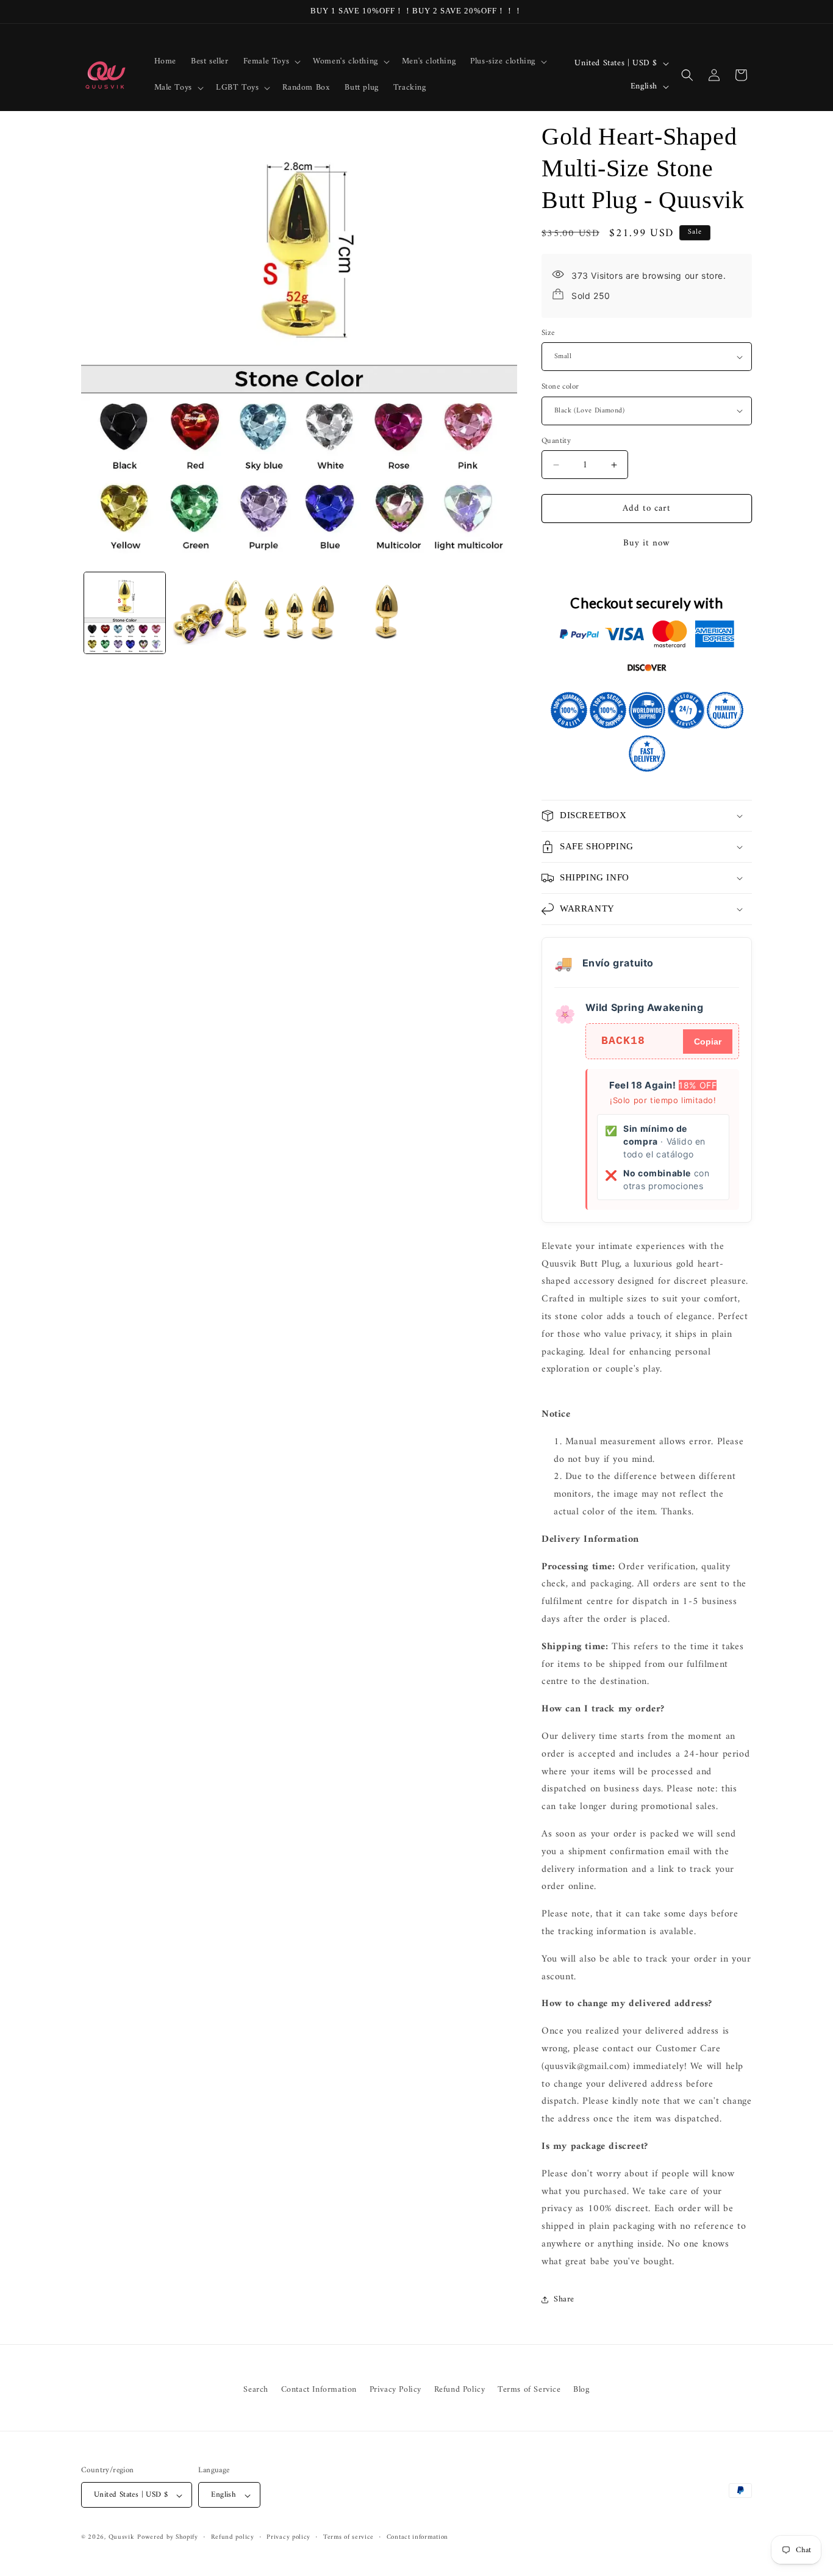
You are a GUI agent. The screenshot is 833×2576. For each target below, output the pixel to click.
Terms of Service (529, 2390)
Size (548, 333)
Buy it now (647, 543)
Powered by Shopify (168, 2538)
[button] (271, 62)
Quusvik (122, 2538)
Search (256, 2390)
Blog (581, 2390)
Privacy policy (288, 2538)
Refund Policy (460, 2390)
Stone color (560, 387)
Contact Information (319, 2390)
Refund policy (233, 2538)
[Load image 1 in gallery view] (125, 613)
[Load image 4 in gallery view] (386, 613)
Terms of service (349, 2538)
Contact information (417, 2538)
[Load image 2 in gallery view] (212, 613)
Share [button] (564, 2299)
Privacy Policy (395, 2390)
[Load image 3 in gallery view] (299, 613)
